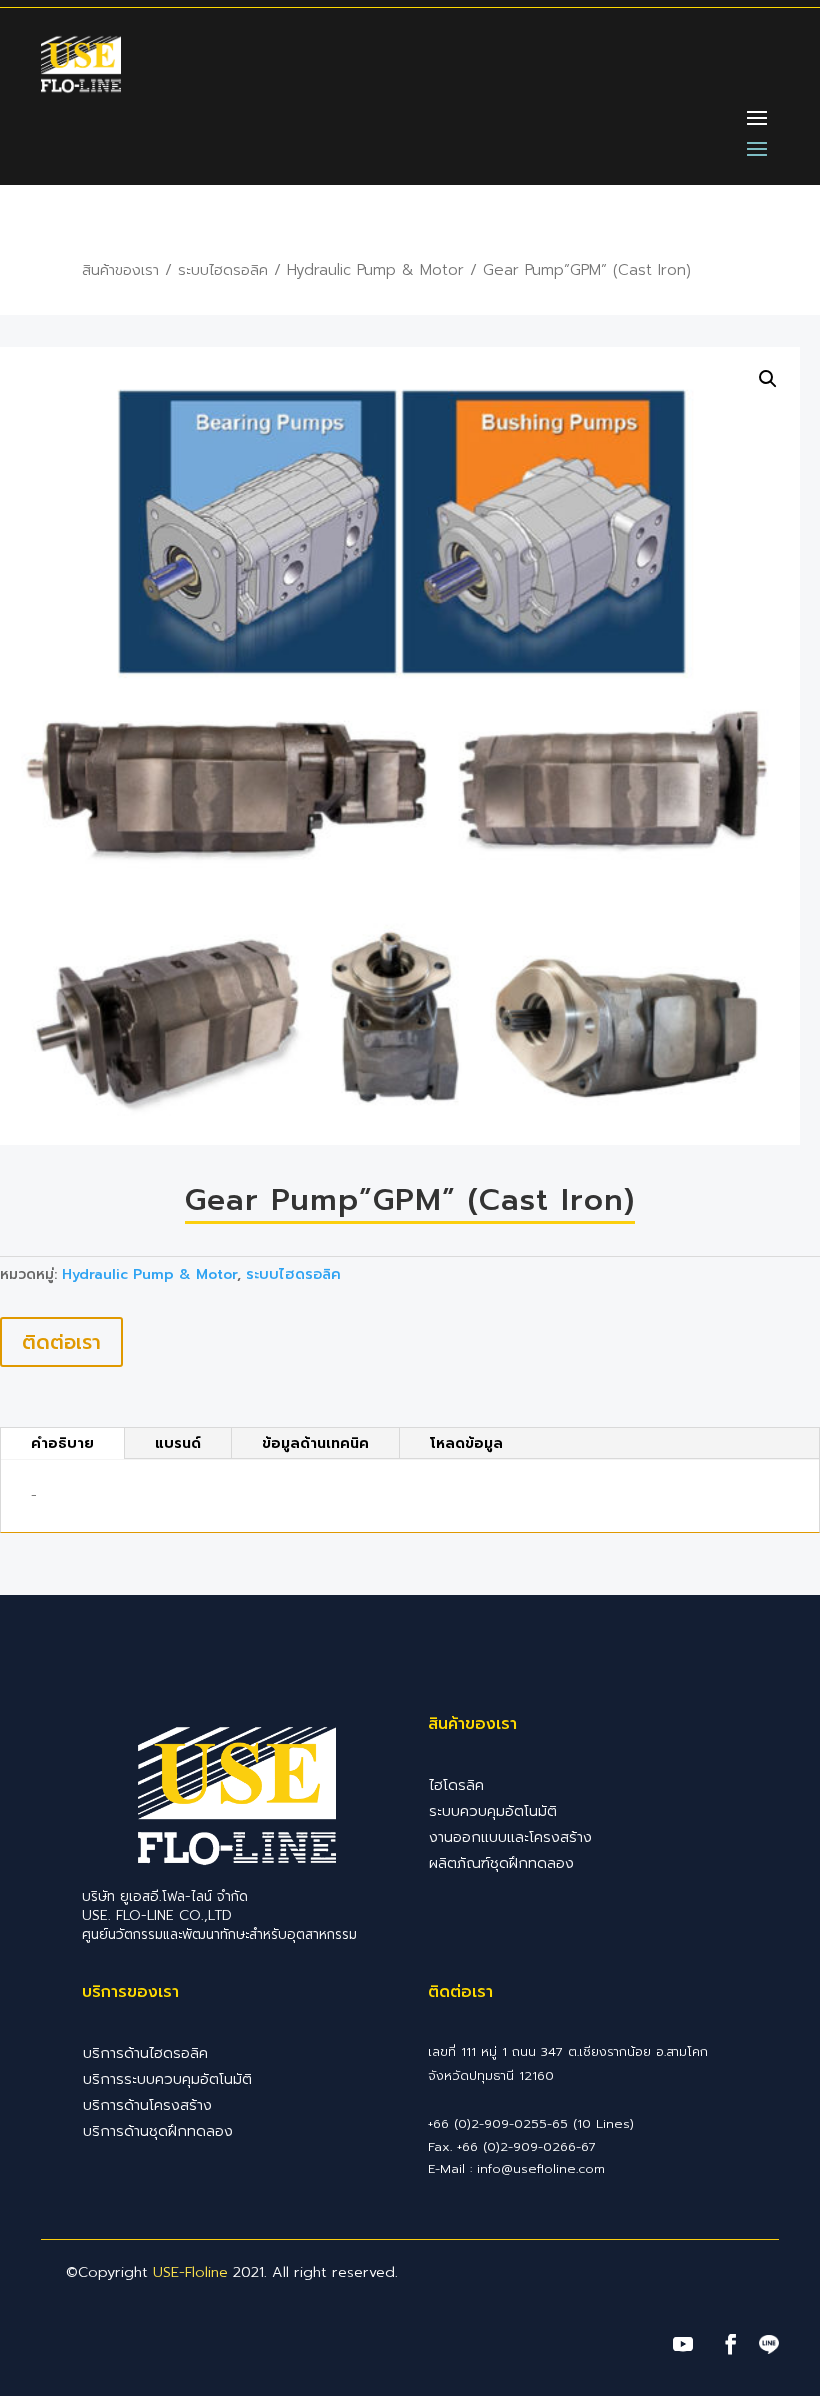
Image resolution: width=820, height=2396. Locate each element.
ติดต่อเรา (61, 1342)
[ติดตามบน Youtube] (683, 2344)
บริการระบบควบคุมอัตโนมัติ (167, 2079)
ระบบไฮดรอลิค (223, 270)
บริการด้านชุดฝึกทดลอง (158, 2131)
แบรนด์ (178, 1443)
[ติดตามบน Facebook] (731, 2344)
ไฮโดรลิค (456, 1785)
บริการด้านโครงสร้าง (147, 2105)
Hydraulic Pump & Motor (375, 270)
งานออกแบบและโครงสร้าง (510, 1837)
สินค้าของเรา (120, 270)
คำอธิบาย (62, 1443)
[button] (768, 379)
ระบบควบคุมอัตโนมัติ (493, 1811)
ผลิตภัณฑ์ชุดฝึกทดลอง (501, 1863)
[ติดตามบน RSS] (769, 2347)
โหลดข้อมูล (466, 1443)
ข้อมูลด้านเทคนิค (315, 1443)
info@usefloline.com (541, 2168)
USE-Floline (190, 2272)
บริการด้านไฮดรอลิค (145, 2053)
